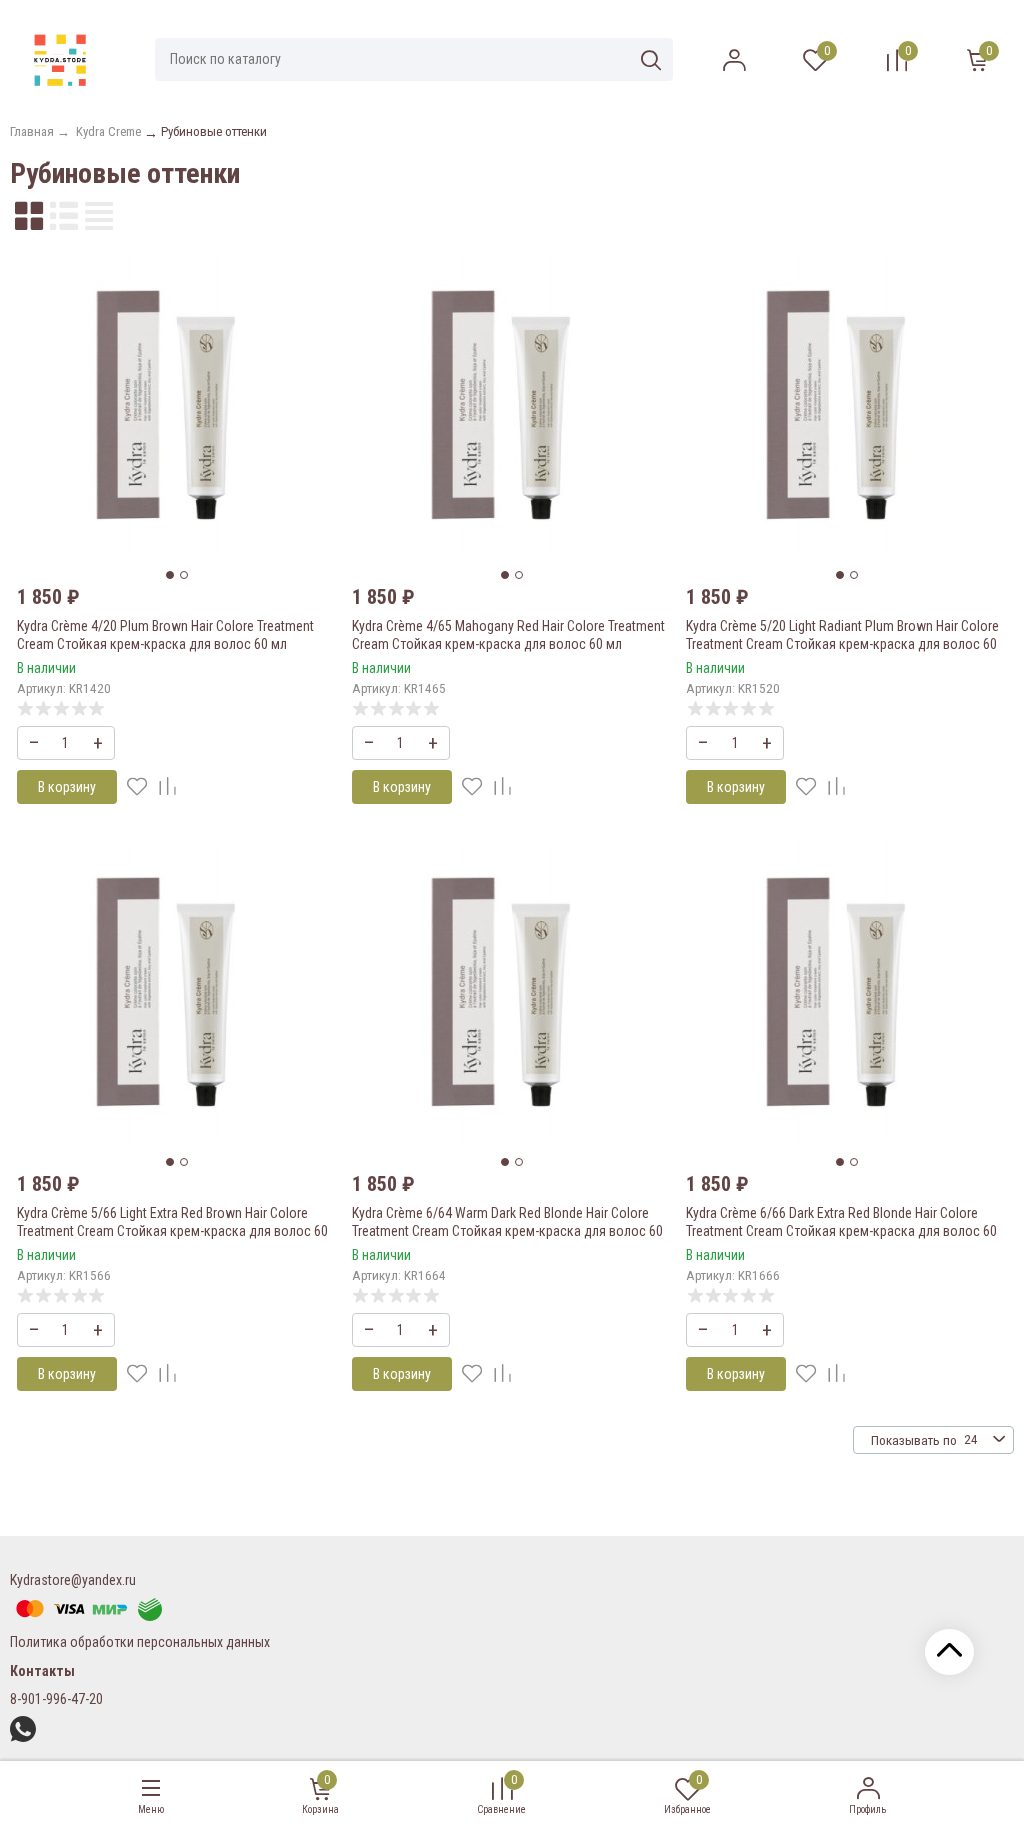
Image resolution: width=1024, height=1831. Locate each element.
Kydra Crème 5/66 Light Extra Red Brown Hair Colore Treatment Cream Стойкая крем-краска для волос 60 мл (172, 1231)
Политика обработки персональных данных (140, 1642)
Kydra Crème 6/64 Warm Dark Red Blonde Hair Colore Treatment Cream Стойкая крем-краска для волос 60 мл (507, 1231)
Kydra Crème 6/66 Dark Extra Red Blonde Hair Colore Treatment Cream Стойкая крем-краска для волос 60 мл (841, 1231)
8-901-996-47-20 (56, 1699)
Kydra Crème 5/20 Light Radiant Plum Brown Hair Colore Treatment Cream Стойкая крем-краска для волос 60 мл (842, 644)
